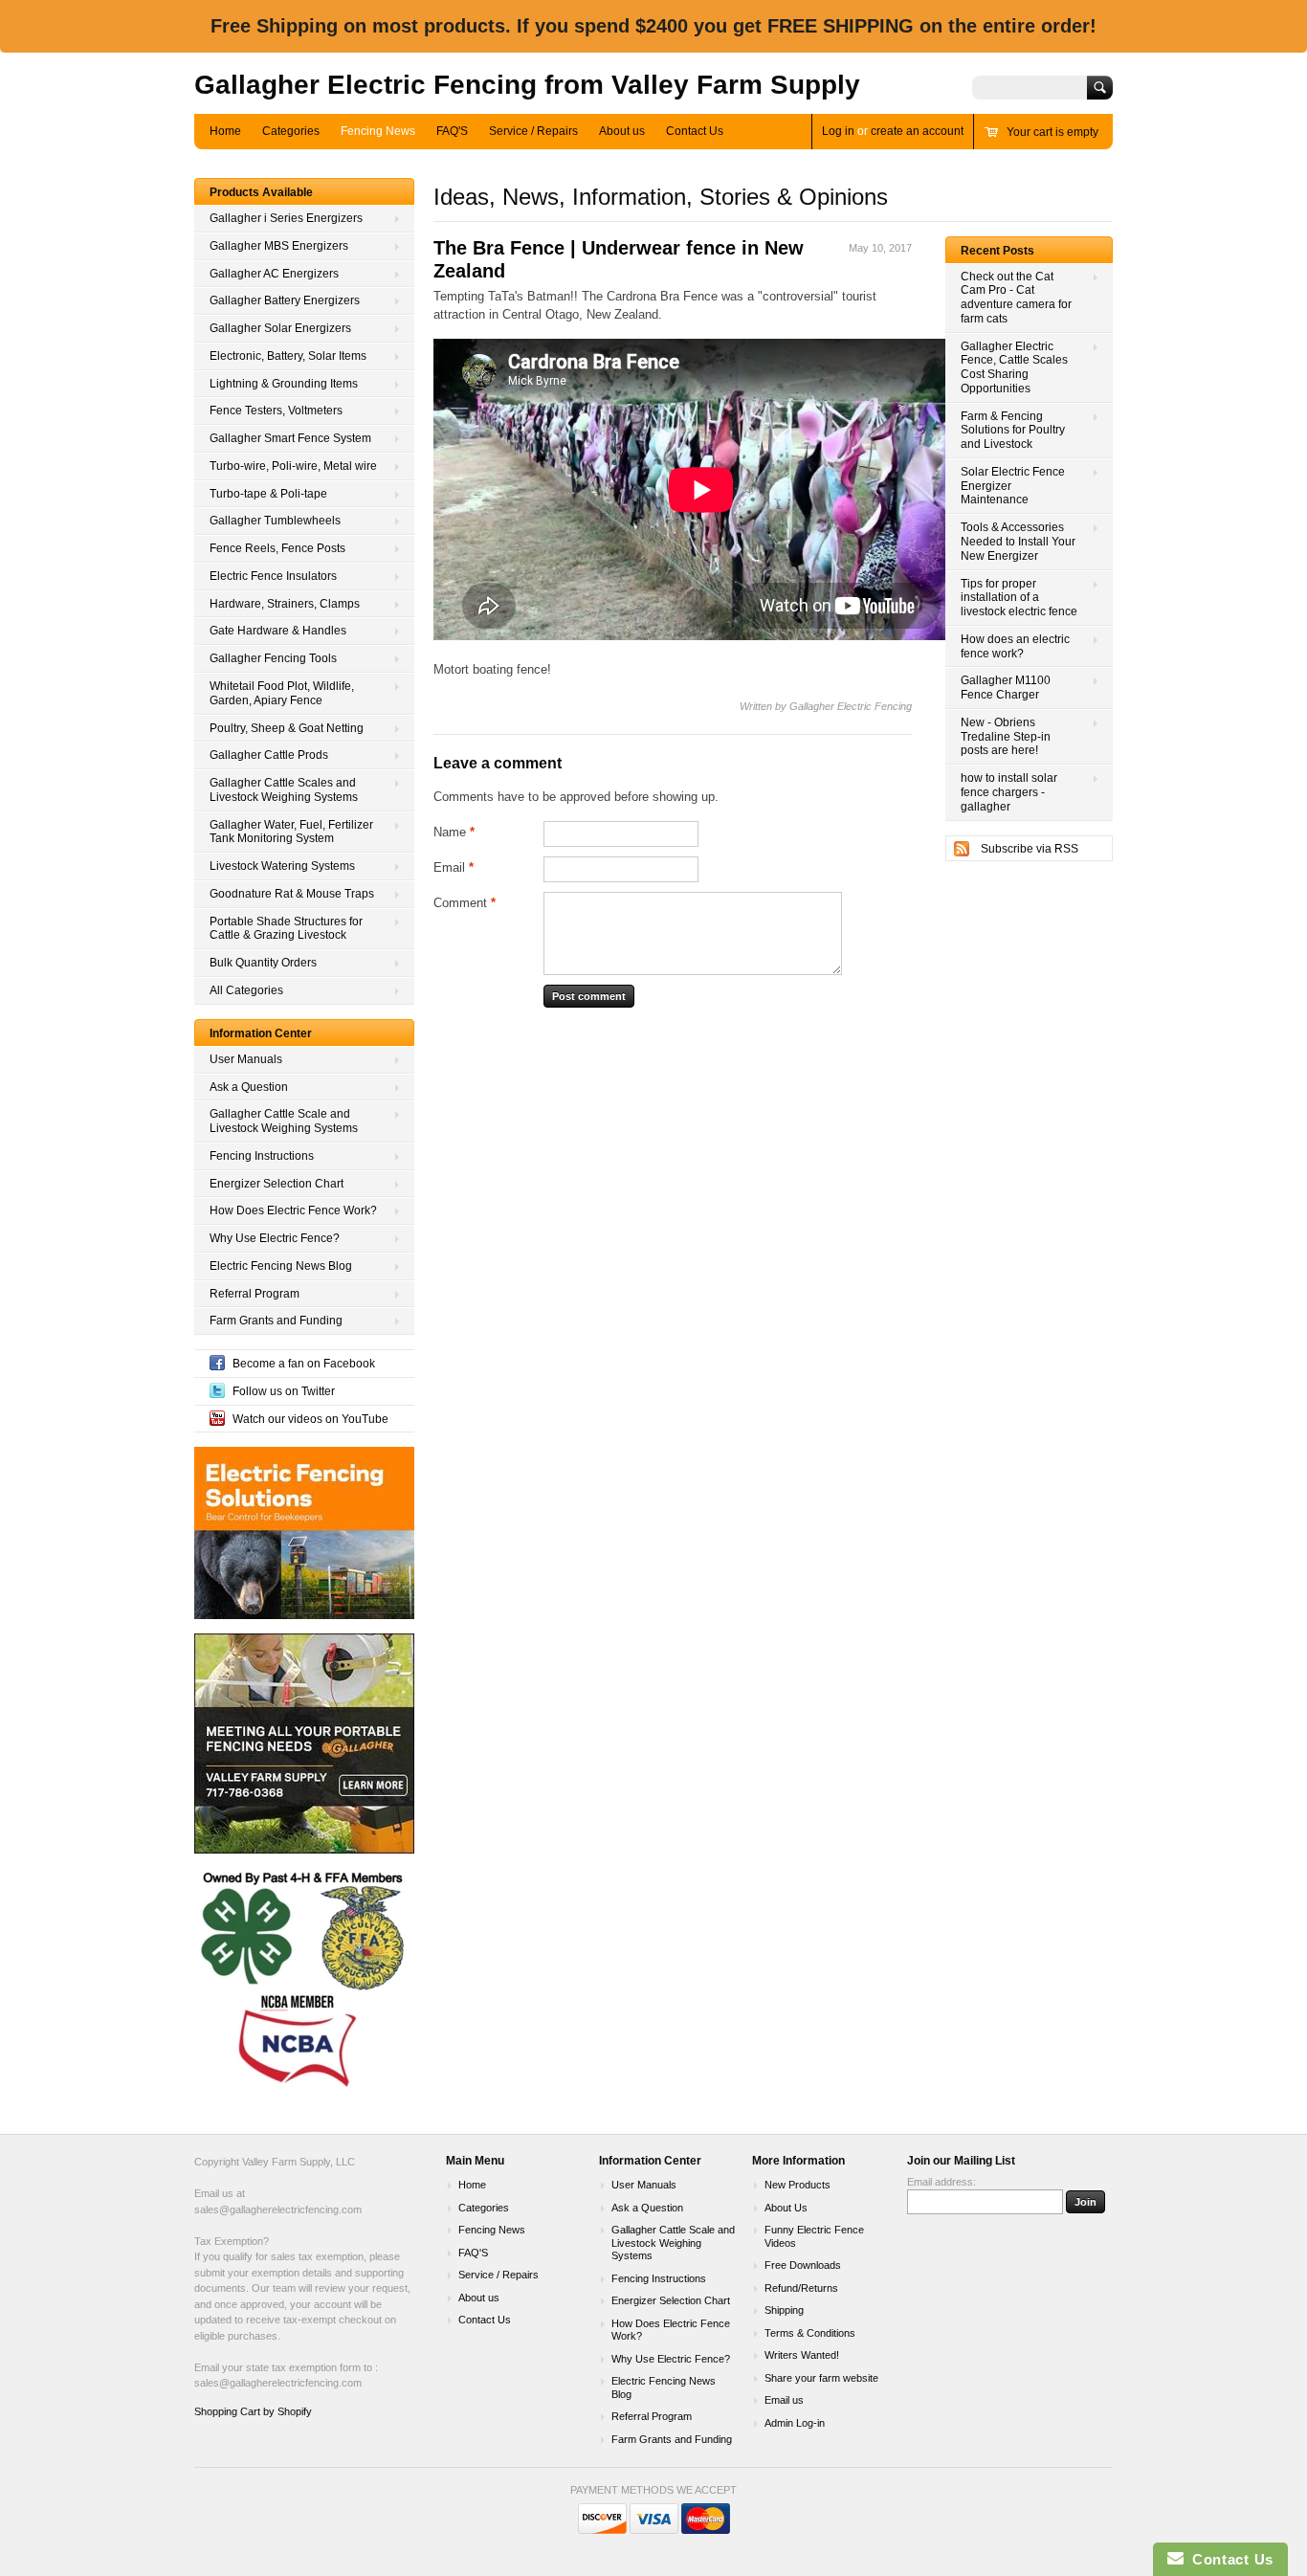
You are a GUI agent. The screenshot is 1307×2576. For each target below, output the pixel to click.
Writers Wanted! (802, 2302)
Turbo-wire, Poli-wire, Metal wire (293, 413)
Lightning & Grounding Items (284, 331)
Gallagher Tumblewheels (275, 468)
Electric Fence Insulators (273, 523)
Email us (784, 2347)
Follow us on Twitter (284, 1339)
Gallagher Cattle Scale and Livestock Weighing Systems (284, 1068)
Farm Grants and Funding (276, 1268)
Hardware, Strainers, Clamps (285, 551)
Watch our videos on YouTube (310, 1366)
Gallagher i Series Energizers (286, 166)
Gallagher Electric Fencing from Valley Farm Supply (527, 32)
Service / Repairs (533, 78)
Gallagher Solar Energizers (280, 276)
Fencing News (378, 78)
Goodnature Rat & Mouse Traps (292, 841)
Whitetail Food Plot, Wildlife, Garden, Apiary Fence (282, 641)
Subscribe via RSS (1030, 796)
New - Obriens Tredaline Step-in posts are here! (1006, 684)
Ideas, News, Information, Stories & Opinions (661, 144)
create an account (917, 78)
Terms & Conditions (810, 2280)
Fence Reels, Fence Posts (277, 496)
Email (454, 815)
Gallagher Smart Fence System (290, 386)
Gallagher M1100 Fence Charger (1006, 635)
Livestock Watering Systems (282, 813)
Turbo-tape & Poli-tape (268, 441)
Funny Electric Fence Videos (814, 2184)
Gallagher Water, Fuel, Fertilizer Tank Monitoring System (291, 779)
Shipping (784, 2257)
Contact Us (695, 78)
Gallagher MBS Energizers (279, 193)
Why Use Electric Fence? (275, 1186)
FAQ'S (452, 78)
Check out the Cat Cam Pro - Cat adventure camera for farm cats (1016, 245)
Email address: (941, 2129)
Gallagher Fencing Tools (273, 606)
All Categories (246, 938)
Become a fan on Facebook (304, 1311)
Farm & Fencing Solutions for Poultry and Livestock (1013, 378)
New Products (797, 2132)
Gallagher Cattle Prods (269, 702)
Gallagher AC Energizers (274, 221)
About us (622, 78)
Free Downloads (803, 2212)
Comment (465, 850)
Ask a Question (249, 1034)
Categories (291, 78)
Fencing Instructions (262, 1103)
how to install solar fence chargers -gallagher (1009, 740)
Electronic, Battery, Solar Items (288, 303)
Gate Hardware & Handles (278, 578)
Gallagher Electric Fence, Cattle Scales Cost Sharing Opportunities (1014, 315)
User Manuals (246, 1007)
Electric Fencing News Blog (281, 1213)
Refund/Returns (801, 2235)
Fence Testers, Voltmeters (276, 358)
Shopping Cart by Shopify (253, 2359)
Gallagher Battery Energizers (285, 248)
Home (225, 78)
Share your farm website (821, 2325)
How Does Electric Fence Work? (293, 1158)
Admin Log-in (795, 2370)
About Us (786, 2155)
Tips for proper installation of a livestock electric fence (1019, 545)
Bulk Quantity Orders (263, 910)
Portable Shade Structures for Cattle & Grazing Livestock (286, 876)
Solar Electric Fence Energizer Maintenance (1013, 433)
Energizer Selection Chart (277, 1131)
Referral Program (255, 1241)
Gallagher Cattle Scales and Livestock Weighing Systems (284, 737)
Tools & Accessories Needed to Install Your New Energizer (1018, 489)
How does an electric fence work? (1015, 594)
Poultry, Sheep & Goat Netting (287, 676)
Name (454, 779)
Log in (838, 78)
